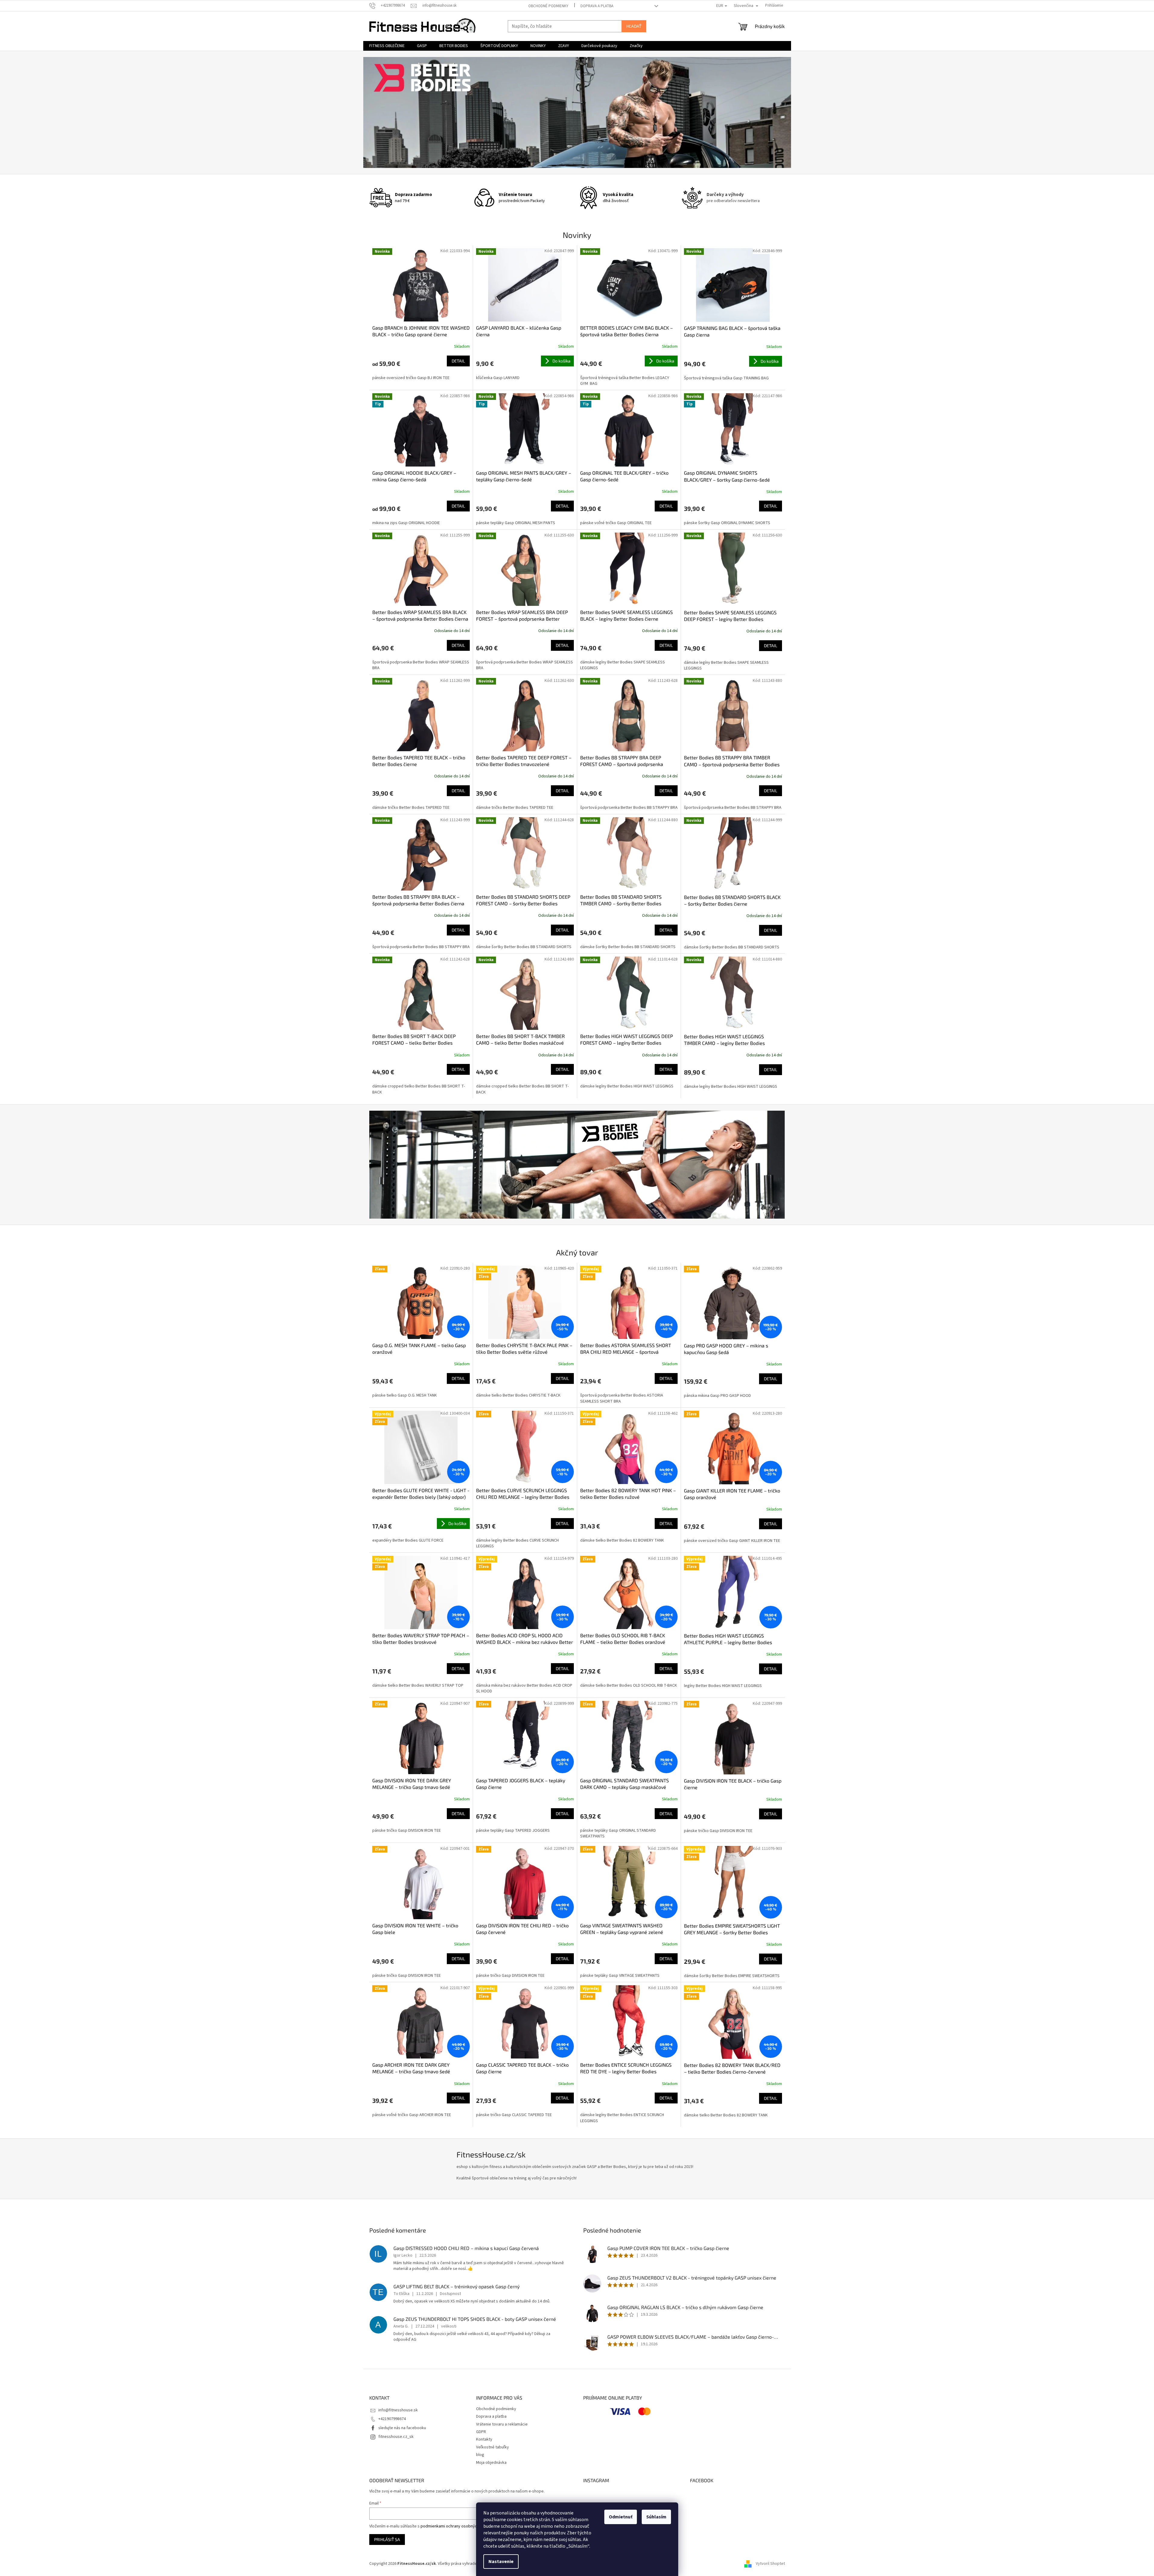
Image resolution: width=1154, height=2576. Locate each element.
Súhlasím (656, 2517)
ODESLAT (635, 1339)
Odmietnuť (621, 2517)
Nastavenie (501, 2562)
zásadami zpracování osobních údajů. (635, 1324)
